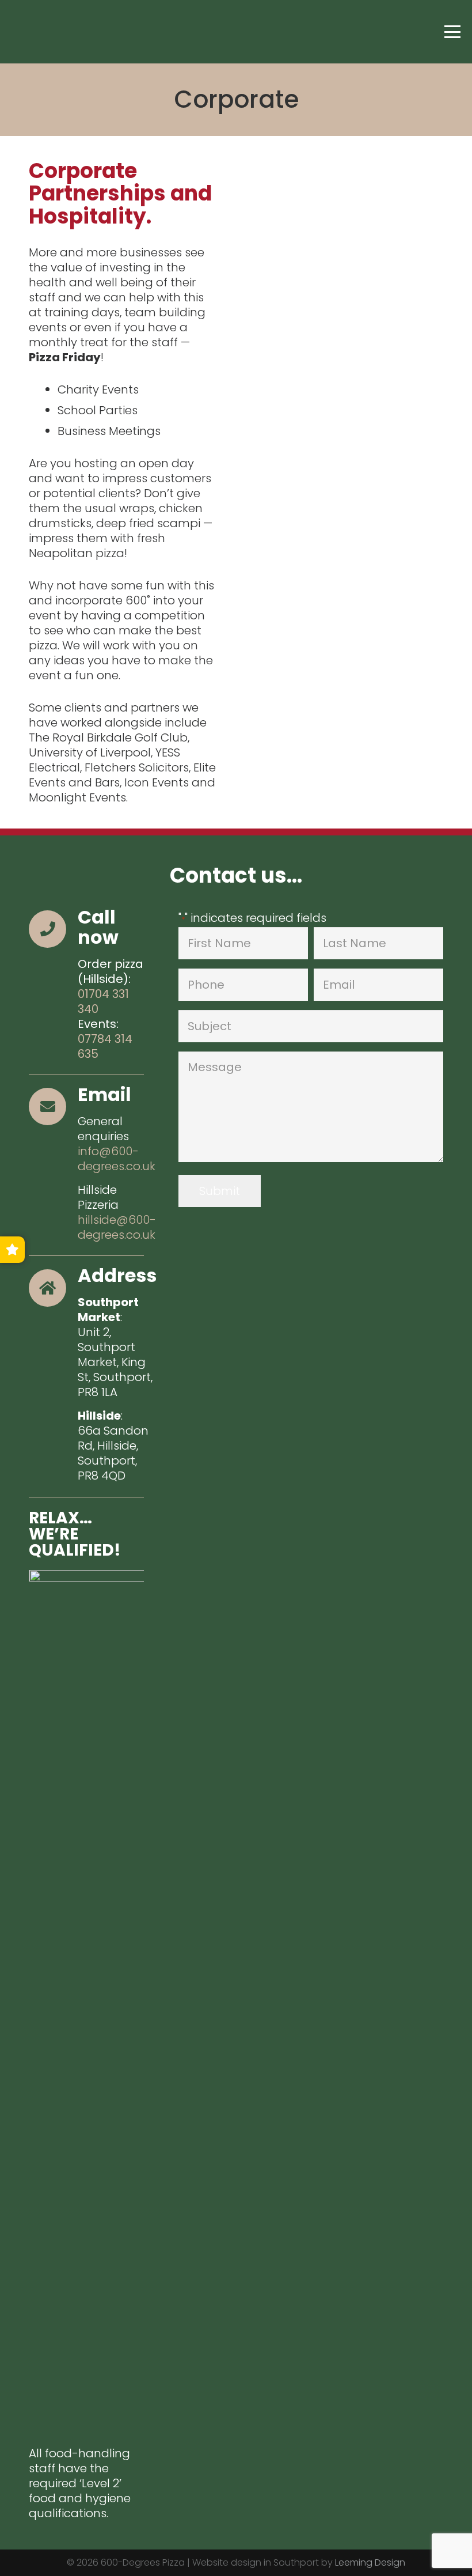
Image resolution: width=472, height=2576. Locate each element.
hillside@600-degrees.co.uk (117, 1227)
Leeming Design (370, 2562)
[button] (452, 32)
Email (104, 1094)
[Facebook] (23, 32)
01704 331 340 (103, 1001)
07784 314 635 (105, 1046)
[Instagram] (47, 32)
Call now (98, 927)
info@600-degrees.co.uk (117, 1159)
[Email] (53, 1107)
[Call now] (53, 929)
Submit (220, 1191)
